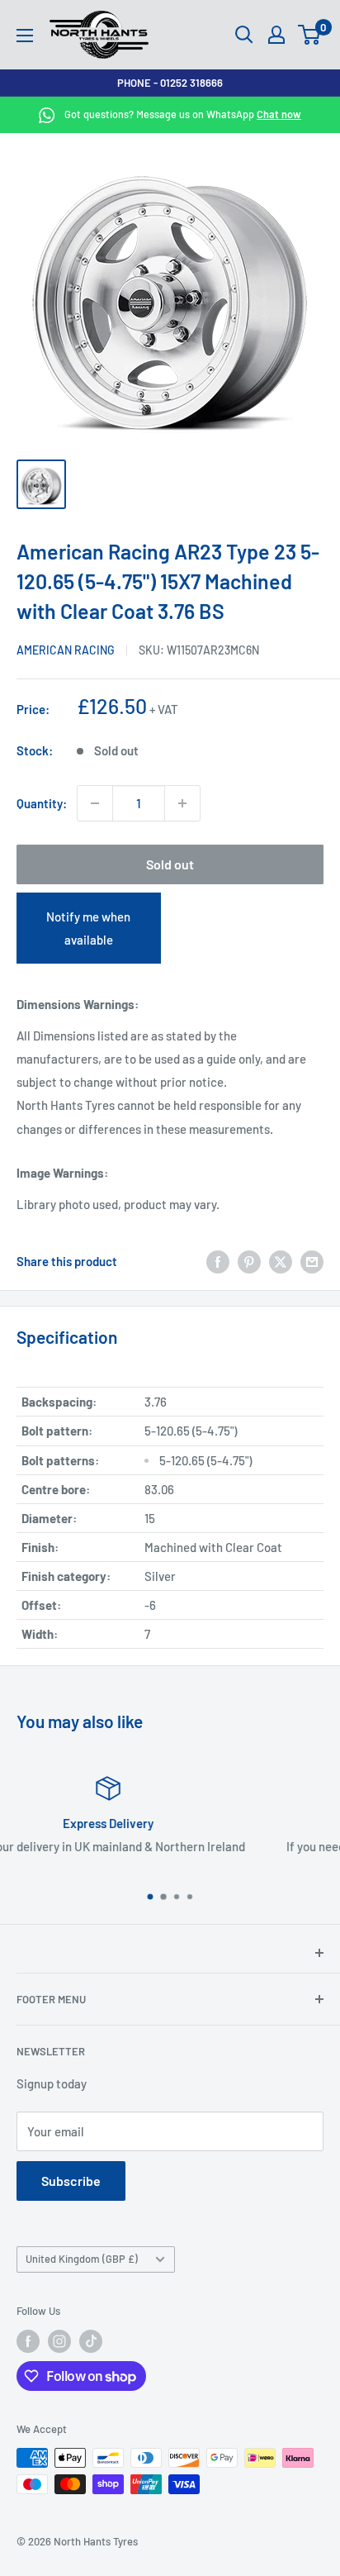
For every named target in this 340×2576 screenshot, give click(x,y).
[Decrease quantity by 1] (95, 803)
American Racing (66, 650)
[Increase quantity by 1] (182, 803)
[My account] (276, 35)
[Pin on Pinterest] (249, 1261)
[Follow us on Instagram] (59, 2341)
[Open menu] (25, 36)
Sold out (170, 864)
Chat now (279, 114)
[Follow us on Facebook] (28, 2341)
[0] (310, 35)
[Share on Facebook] (218, 1261)
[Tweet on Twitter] (281, 1261)
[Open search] (244, 35)
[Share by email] (312, 1261)
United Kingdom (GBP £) (82, 2259)
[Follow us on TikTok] (91, 2341)
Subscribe (71, 2181)
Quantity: (42, 803)
